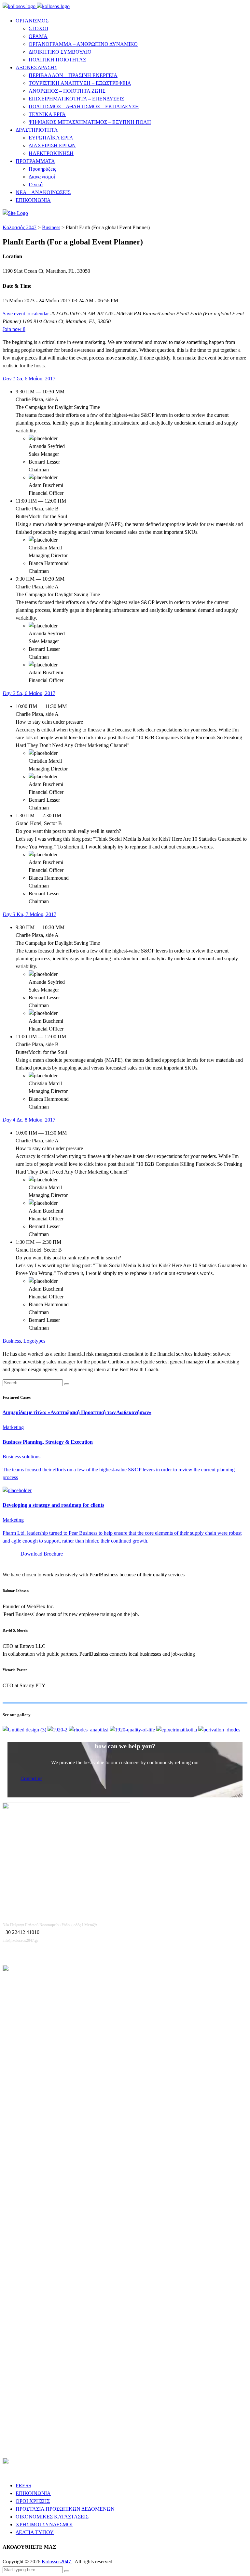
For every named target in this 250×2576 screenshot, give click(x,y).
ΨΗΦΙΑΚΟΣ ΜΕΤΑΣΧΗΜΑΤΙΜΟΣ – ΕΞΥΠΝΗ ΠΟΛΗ (90, 122)
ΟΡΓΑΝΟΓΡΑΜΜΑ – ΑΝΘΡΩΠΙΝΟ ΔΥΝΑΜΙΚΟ (83, 44)
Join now (14, 329)
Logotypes (34, 1341)
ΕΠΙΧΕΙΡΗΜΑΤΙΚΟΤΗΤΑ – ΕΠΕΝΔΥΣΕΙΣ (76, 99)
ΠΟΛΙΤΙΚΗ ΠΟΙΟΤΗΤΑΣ (57, 60)
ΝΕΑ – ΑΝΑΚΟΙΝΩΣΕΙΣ (43, 192)
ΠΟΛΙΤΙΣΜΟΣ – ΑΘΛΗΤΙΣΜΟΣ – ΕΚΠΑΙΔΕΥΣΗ (84, 106)
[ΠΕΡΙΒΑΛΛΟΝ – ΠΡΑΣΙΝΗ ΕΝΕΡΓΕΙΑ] (219, 1730)
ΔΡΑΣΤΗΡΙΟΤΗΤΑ (37, 130)
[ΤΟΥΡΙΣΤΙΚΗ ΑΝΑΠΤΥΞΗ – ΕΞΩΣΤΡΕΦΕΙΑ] (89, 1730)
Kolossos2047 (57, 2562)
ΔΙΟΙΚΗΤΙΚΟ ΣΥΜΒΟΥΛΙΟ (60, 52)
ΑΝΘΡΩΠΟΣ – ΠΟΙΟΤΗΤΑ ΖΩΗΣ (67, 91)
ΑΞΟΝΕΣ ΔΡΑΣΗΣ (36, 67)
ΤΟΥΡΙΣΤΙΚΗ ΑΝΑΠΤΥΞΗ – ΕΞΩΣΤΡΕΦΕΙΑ (80, 83)
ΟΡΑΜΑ (38, 36)
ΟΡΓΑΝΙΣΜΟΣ (32, 21)
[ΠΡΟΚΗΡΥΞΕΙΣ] (58, 1730)
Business (12, 1341)
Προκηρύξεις (42, 169)
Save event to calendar (26, 314)
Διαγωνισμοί (42, 177)
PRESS (23, 2485)
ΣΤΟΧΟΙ (38, 28)
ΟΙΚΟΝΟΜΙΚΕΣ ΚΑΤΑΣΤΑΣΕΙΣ (52, 2517)
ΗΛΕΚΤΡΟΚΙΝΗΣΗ (51, 153)
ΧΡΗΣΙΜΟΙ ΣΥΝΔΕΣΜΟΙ (44, 2524)
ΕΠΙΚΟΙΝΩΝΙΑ (33, 200)
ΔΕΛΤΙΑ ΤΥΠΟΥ (35, 2532)
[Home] (15, 213)
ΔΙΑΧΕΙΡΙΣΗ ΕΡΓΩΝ (52, 145)
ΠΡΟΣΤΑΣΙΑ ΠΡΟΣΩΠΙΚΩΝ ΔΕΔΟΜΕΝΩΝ (65, 2509)
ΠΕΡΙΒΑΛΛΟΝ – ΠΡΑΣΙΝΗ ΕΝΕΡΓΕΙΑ (73, 75)
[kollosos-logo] (36, 6)
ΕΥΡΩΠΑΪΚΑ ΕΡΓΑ (51, 138)
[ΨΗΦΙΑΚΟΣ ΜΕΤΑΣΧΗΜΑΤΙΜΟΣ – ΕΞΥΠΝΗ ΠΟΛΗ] (25, 1730)
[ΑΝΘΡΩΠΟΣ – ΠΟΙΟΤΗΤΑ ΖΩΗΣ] (133, 1730)
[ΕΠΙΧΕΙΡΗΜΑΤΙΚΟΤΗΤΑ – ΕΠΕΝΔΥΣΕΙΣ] (177, 1730)
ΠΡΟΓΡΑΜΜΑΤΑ (35, 161)
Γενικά (36, 184)
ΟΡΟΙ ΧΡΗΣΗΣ (33, 2501)
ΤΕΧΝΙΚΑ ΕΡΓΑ (47, 114)
